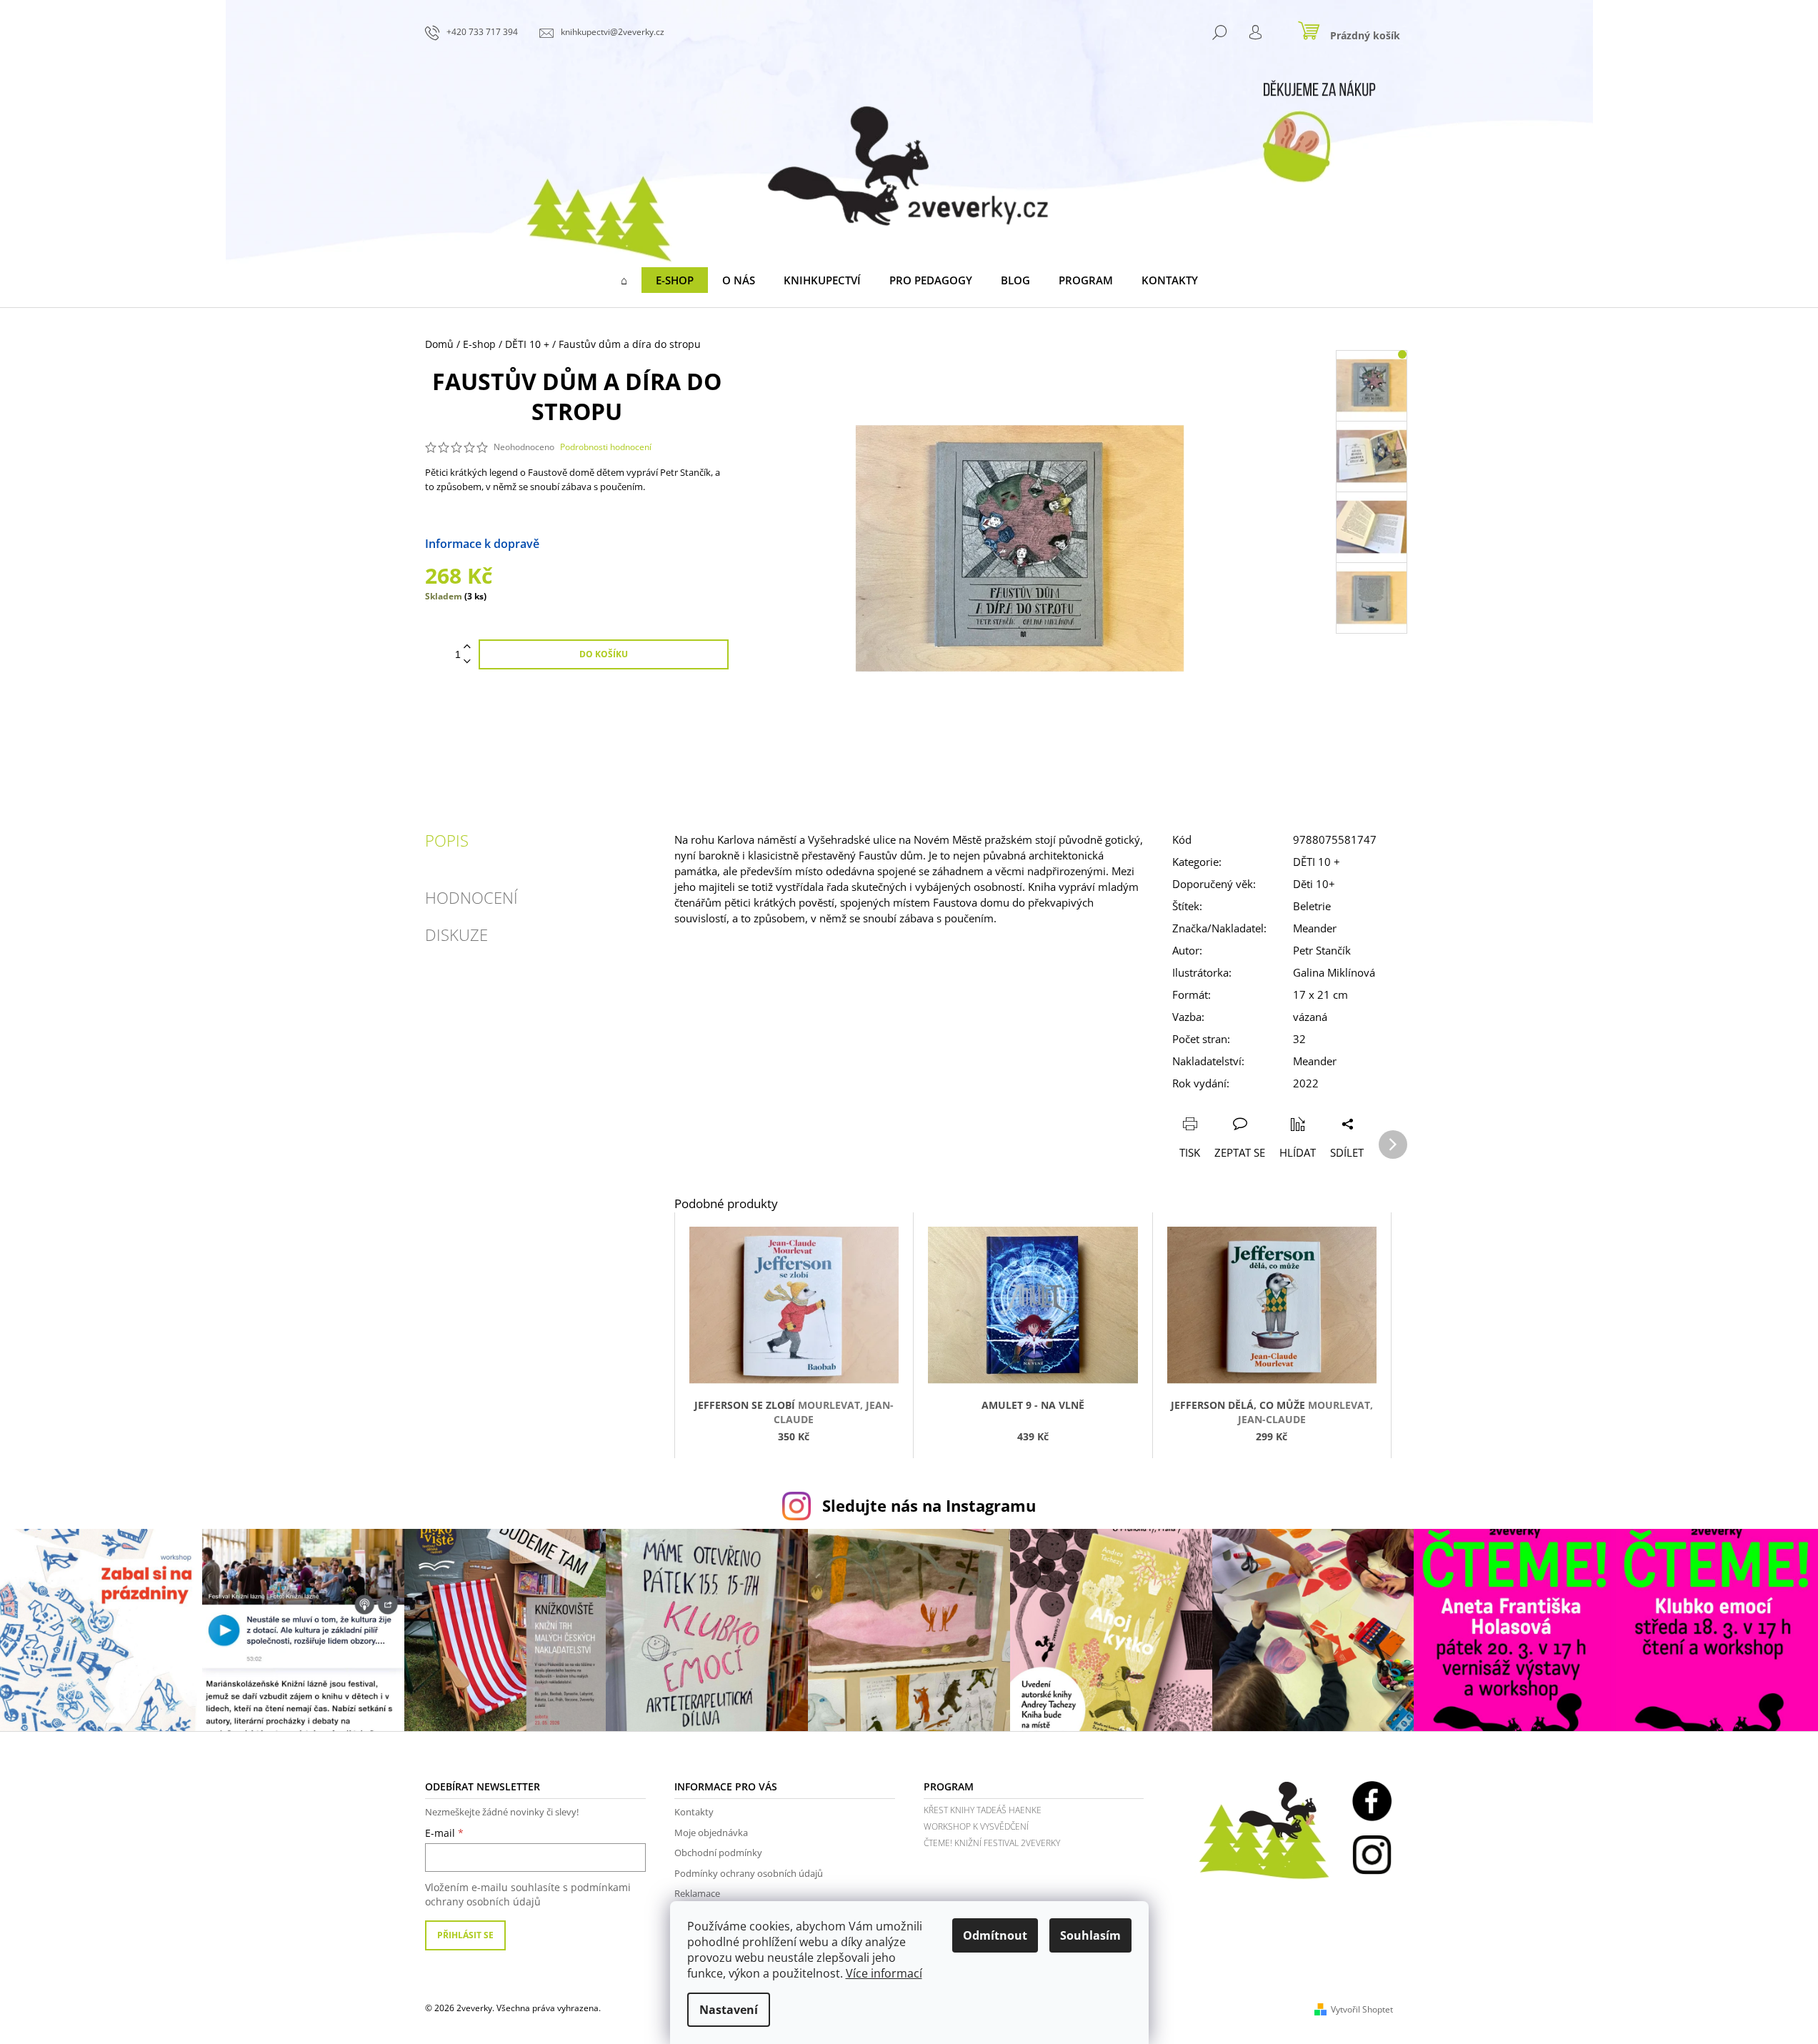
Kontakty (694, 1812)
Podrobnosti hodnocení (606, 447)
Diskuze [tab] (456, 934)
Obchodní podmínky (718, 1853)
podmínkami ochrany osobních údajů (528, 1894)
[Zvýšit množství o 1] (467, 647)
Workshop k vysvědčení (976, 1826)
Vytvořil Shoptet (1362, 2009)
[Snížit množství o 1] (467, 662)
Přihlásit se (465, 1935)
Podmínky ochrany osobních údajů (749, 1873)
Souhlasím (1090, 1935)
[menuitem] (624, 280)
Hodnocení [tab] (471, 897)
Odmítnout (995, 1935)
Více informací (884, 1973)
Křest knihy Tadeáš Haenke (983, 1810)
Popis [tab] (447, 840)
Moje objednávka (711, 1833)
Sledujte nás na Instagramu (929, 1506)
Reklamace (697, 1893)
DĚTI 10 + (1317, 862)
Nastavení (729, 2010)
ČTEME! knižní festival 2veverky (992, 1843)
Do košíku (604, 654)
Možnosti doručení (590, 544)
